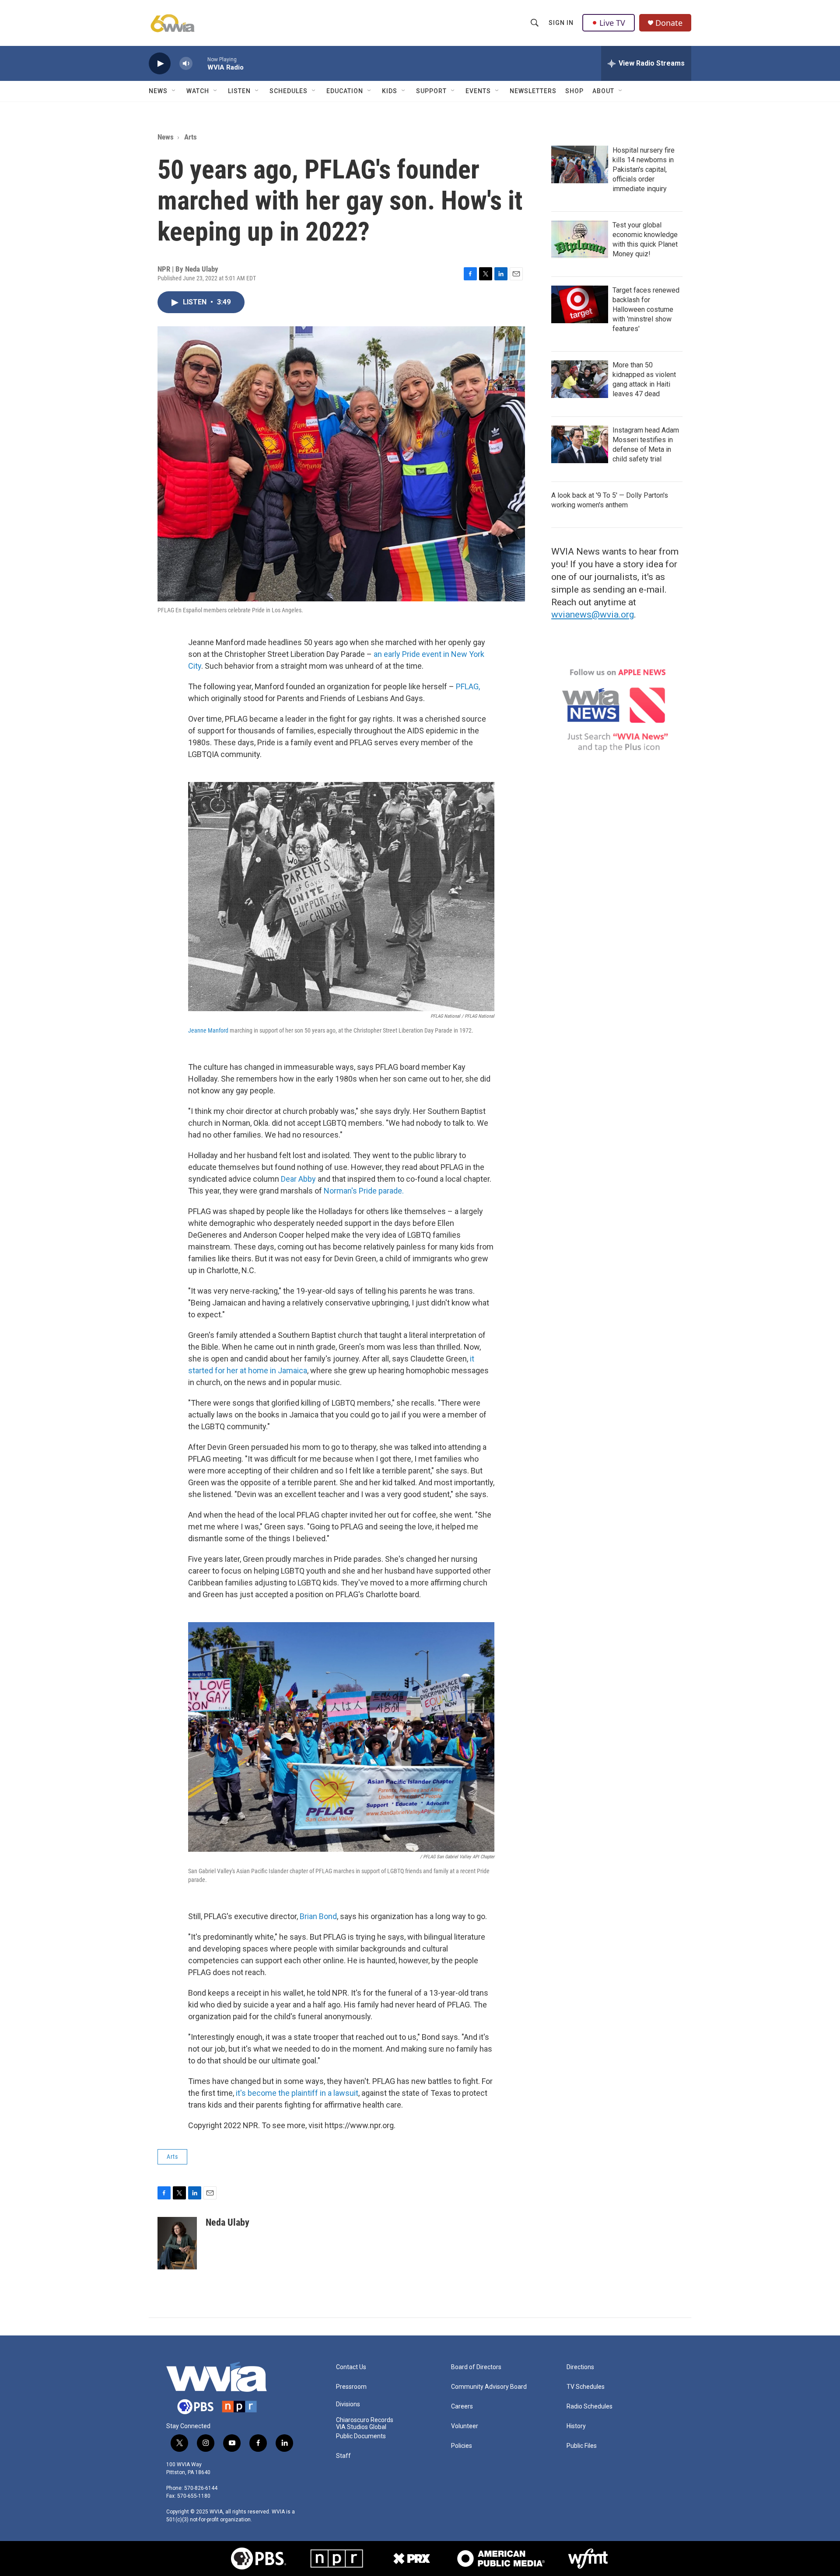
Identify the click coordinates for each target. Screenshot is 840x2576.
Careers (462, 2407)
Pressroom (351, 2387)
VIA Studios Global (361, 2427)
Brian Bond (318, 1916)
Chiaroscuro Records (365, 2420)
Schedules (289, 91)
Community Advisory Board (489, 2387)
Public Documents (361, 2436)
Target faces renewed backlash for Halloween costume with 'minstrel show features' (646, 309)
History (576, 2426)
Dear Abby (298, 1179)
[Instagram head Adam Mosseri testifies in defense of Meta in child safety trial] (580, 444)
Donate (669, 23)
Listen (239, 91)
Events (478, 91)
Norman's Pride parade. (364, 1191)
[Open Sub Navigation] (174, 91)
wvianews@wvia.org (593, 614)
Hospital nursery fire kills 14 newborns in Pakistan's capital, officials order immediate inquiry (644, 169)
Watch (198, 91)
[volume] (186, 64)
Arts (191, 137)
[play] (160, 64)
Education (345, 91)
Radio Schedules (590, 2407)
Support (431, 91)
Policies (462, 2446)
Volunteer (465, 2426)
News (158, 91)
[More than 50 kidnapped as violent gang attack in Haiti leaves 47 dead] (580, 379)
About (603, 91)
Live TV (612, 23)
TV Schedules (586, 2387)
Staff (343, 2456)
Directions (580, 2367)
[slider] (200, 63)
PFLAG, (468, 686)
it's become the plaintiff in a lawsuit (297, 2093)
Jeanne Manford (208, 1030)
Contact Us (351, 2367)
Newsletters (533, 91)
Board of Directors (476, 2367)
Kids (390, 91)
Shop (574, 91)
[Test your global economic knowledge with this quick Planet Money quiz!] (580, 239)
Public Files (582, 2446)
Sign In (561, 23)
